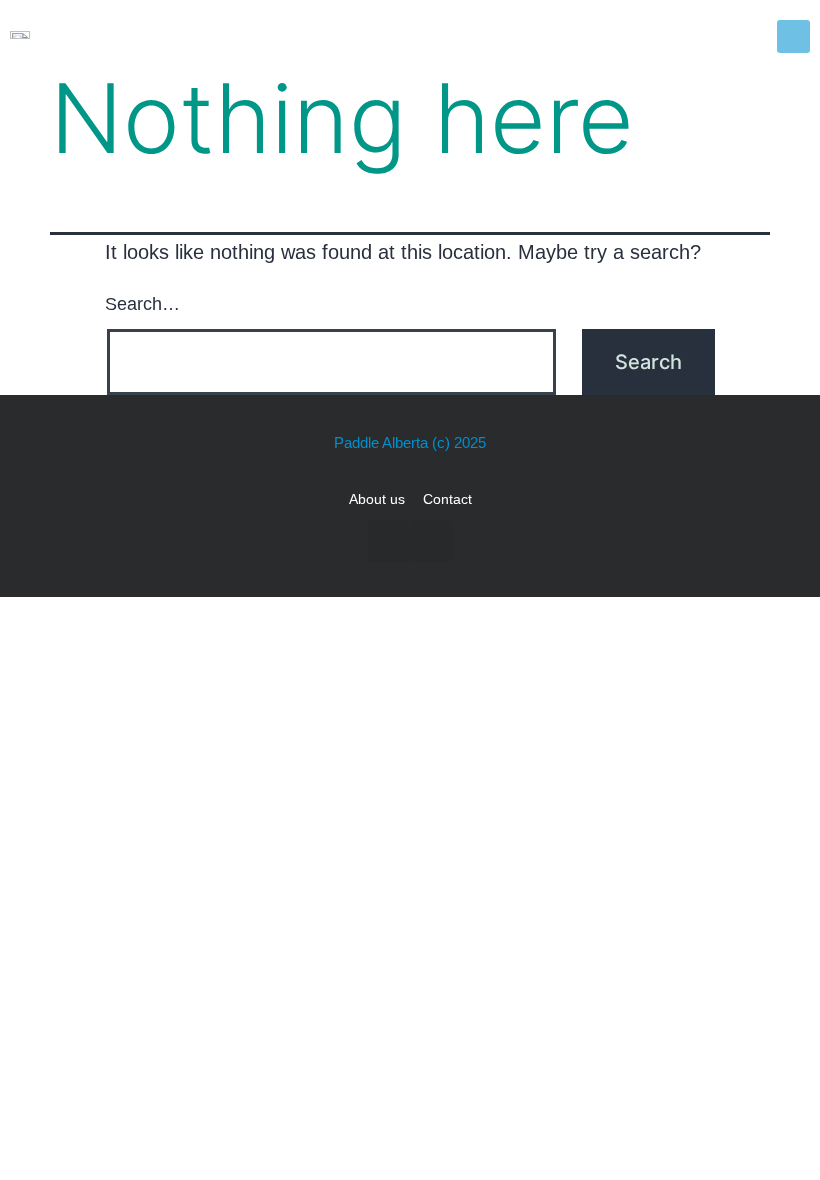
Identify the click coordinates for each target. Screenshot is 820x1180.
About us (377, 499)
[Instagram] (432, 541)
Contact (447, 499)
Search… (142, 304)
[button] (793, 36)
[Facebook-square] (389, 541)
